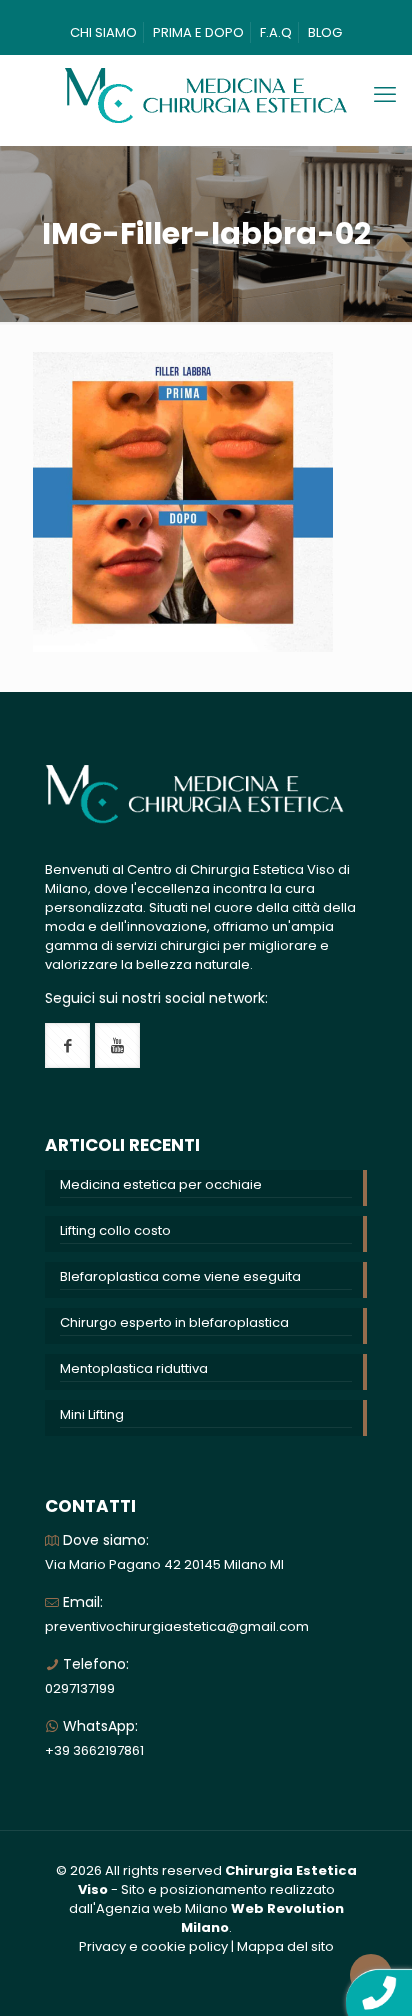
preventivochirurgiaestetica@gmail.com (177, 1626)
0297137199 (80, 1688)
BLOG (325, 32)
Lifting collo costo (115, 1230)
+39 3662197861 (94, 1750)
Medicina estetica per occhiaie (161, 1184)
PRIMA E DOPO (198, 32)
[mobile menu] (385, 95)
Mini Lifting (92, 1414)
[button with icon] (67, 1045)
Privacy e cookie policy (153, 1946)
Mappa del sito (285, 1946)
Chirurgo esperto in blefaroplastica (174, 1322)
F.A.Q (276, 32)
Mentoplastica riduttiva (134, 1368)
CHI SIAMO (103, 32)
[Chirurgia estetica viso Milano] (206, 95)
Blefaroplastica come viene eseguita (180, 1276)
